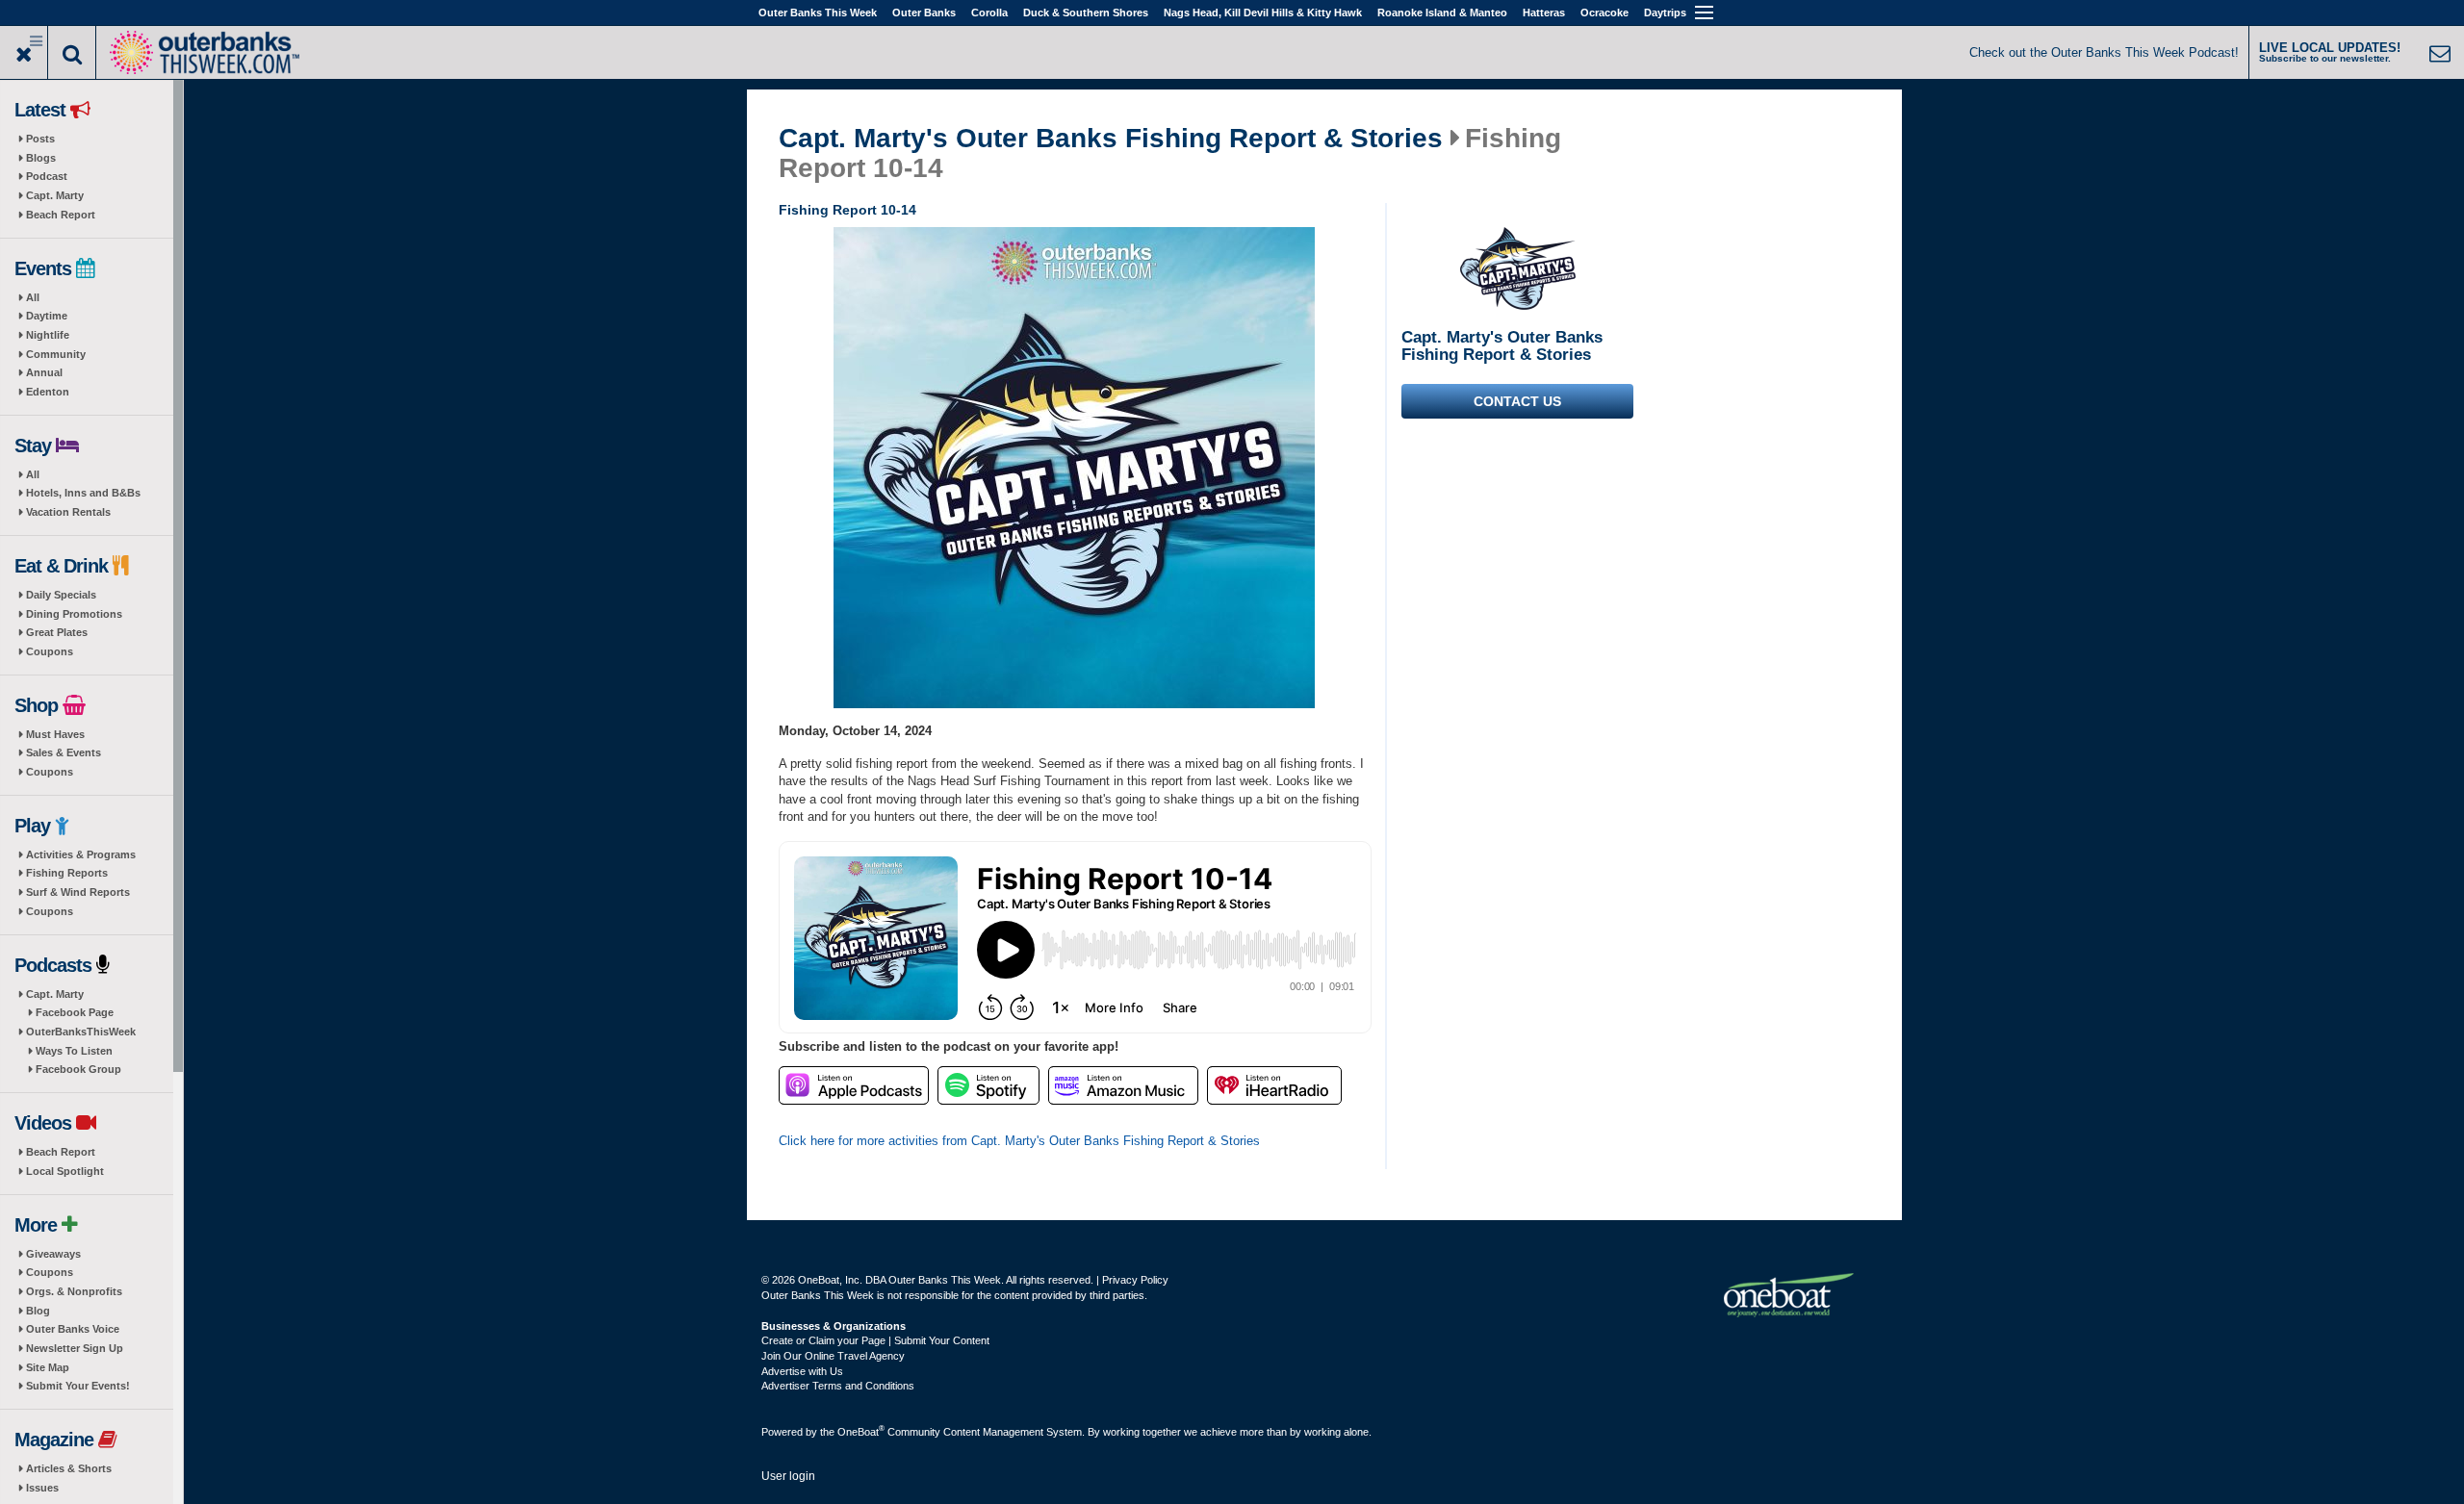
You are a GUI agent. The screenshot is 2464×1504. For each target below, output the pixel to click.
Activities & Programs (81, 854)
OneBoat (861, 1432)
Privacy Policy (1135, 1280)
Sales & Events (64, 752)
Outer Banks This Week (818, 13)
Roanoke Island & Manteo (1442, 13)
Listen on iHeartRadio (1274, 1085)
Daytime (47, 316)
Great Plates (57, 632)
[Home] (204, 51)
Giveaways (53, 1254)
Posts (40, 139)
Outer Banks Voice (73, 1329)
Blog (38, 1311)
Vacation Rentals (68, 512)
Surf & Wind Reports (78, 892)
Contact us (1517, 401)
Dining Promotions (74, 614)
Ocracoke (1604, 13)
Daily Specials (61, 595)
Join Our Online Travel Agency (833, 1356)
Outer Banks (924, 13)
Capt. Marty (55, 195)
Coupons (50, 651)
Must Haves (55, 734)
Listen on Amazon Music (1123, 1085)
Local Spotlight (65, 1171)
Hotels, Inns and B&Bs (83, 493)
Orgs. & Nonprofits (74, 1291)
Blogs (41, 158)
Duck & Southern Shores (1086, 13)
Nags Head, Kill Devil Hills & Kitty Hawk (1263, 13)
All (33, 297)
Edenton (48, 392)
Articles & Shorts (69, 1468)
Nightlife (48, 335)
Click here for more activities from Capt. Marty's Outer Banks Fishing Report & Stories (1019, 1141)
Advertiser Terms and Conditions (838, 1386)
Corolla (989, 13)
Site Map (48, 1367)
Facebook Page (75, 1012)
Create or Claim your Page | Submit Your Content (875, 1340)
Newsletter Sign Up (75, 1348)
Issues (42, 1488)
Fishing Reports (67, 873)
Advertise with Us (802, 1371)
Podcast (47, 176)
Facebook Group (78, 1069)
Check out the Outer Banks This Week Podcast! (2104, 52)
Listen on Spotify (988, 1085)
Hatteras (1544, 13)
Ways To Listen (74, 1051)
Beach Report (61, 215)
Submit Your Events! (78, 1386)
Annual (44, 372)
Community (56, 354)
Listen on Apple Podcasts (854, 1085)
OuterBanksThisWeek (81, 1032)
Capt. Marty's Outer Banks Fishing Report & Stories (1111, 139)
